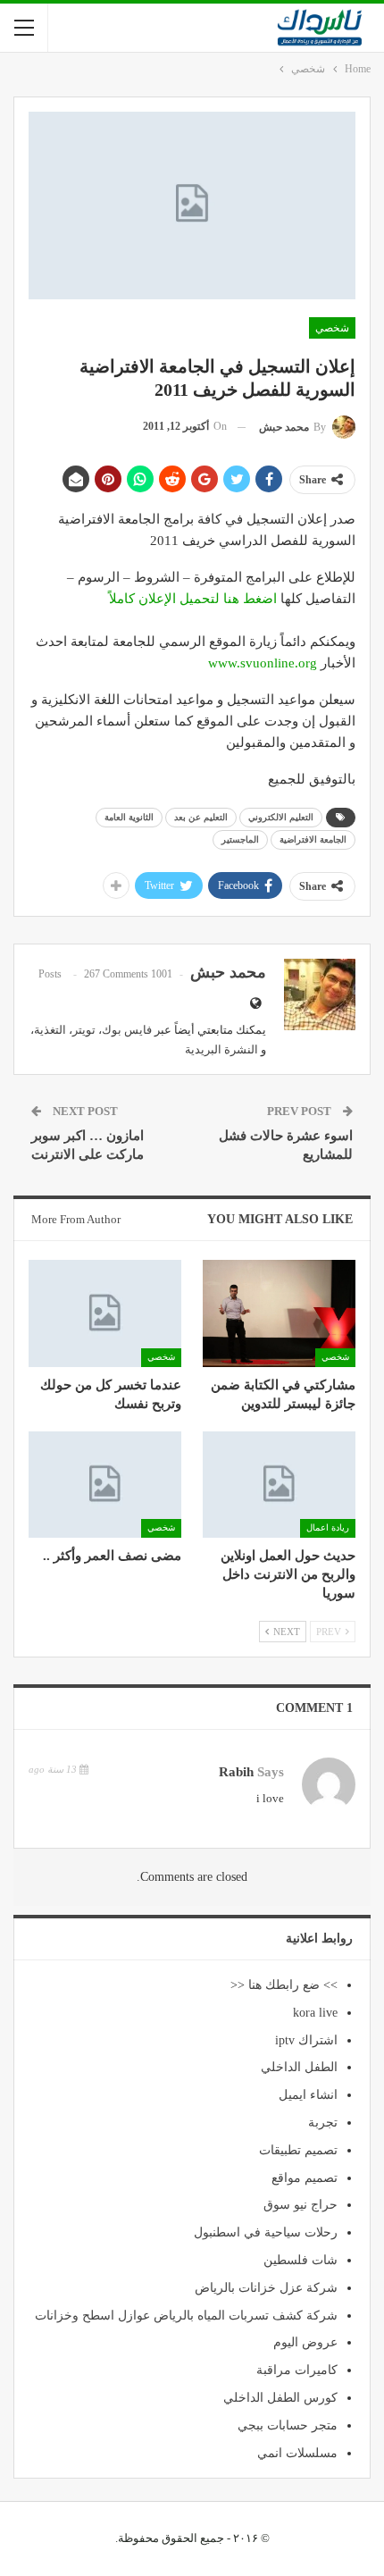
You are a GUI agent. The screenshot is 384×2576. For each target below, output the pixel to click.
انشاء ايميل (308, 2095)
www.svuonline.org (263, 663)
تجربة (323, 2123)
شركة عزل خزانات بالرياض (266, 2288)
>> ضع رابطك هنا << (284, 1985)
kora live (315, 2013)
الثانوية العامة (129, 817)
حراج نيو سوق (301, 2205)
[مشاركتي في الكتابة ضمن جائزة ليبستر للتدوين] (279, 1313)
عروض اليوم (305, 2342)
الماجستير (240, 839)
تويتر (84, 1030)
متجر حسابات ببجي (288, 2425)
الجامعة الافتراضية (313, 839)
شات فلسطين (301, 2260)
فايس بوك (127, 1030)
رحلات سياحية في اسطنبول (266, 2232)
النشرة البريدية (221, 1049)
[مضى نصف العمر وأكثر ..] (105, 1485)
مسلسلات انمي (297, 2453)
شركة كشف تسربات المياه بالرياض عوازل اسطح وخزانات (186, 2316)
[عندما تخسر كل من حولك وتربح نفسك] (105, 1313)
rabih (236, 1772)
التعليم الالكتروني (281, 817)
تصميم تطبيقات (298, 2150)
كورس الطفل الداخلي (280, 2398)
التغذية (50, 1030)
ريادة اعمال (328, 1527)
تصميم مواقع (305, 2178)
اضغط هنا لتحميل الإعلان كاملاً (193, 599)
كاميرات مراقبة (297, 2370)
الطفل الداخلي (299, 2067)
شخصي (332, 328)
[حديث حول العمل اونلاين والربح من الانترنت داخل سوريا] (279, 1485)
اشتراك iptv (306, 2040)
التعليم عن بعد (201, 817)
